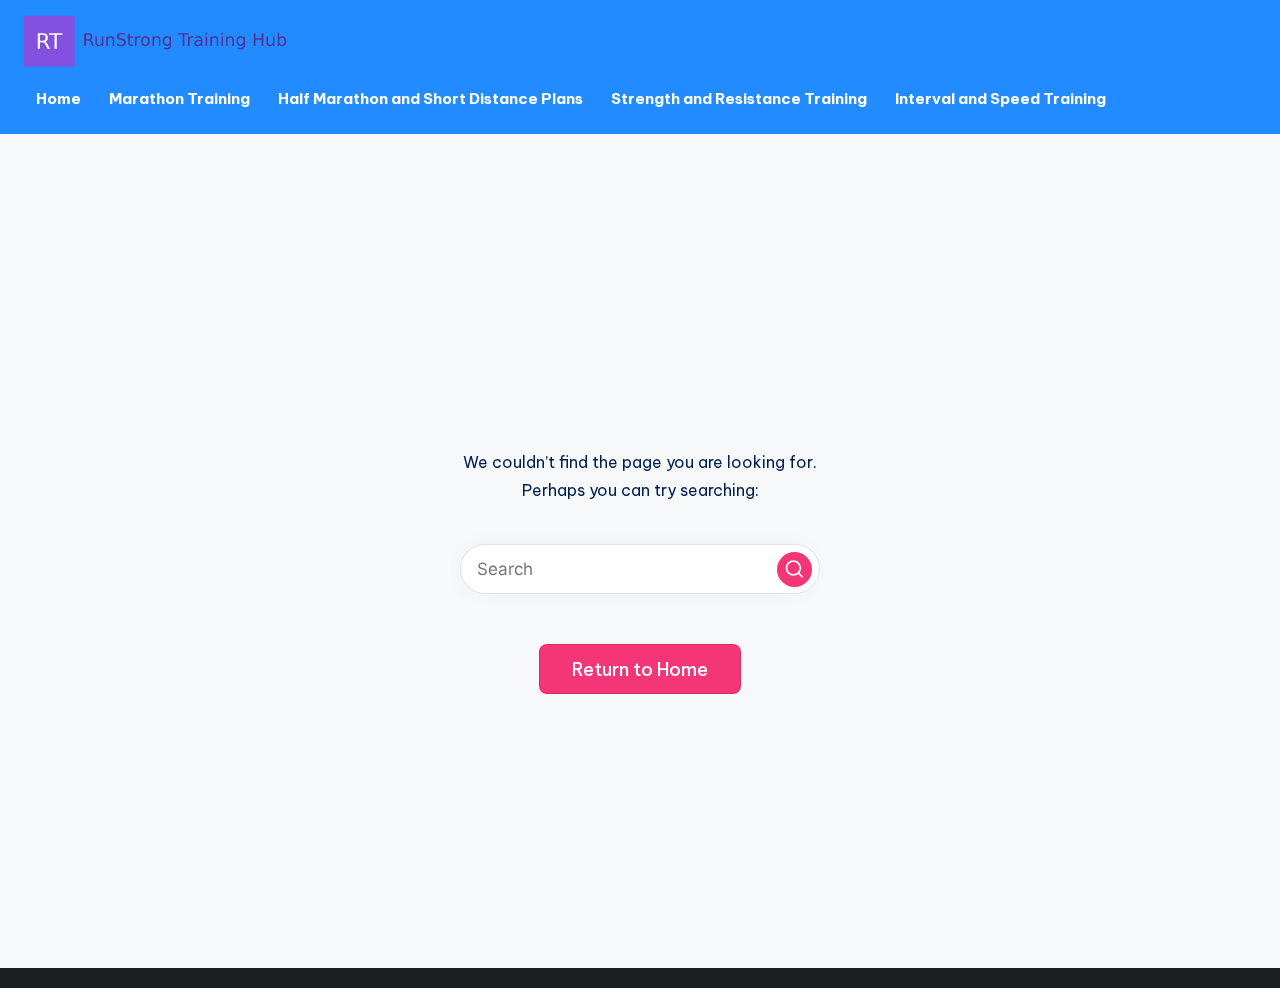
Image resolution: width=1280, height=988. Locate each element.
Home (58, 98)
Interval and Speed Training (1000, 98)
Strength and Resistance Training (739, 98)
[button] (794, 569)
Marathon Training (179, 98)
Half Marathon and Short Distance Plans (430, 98)
